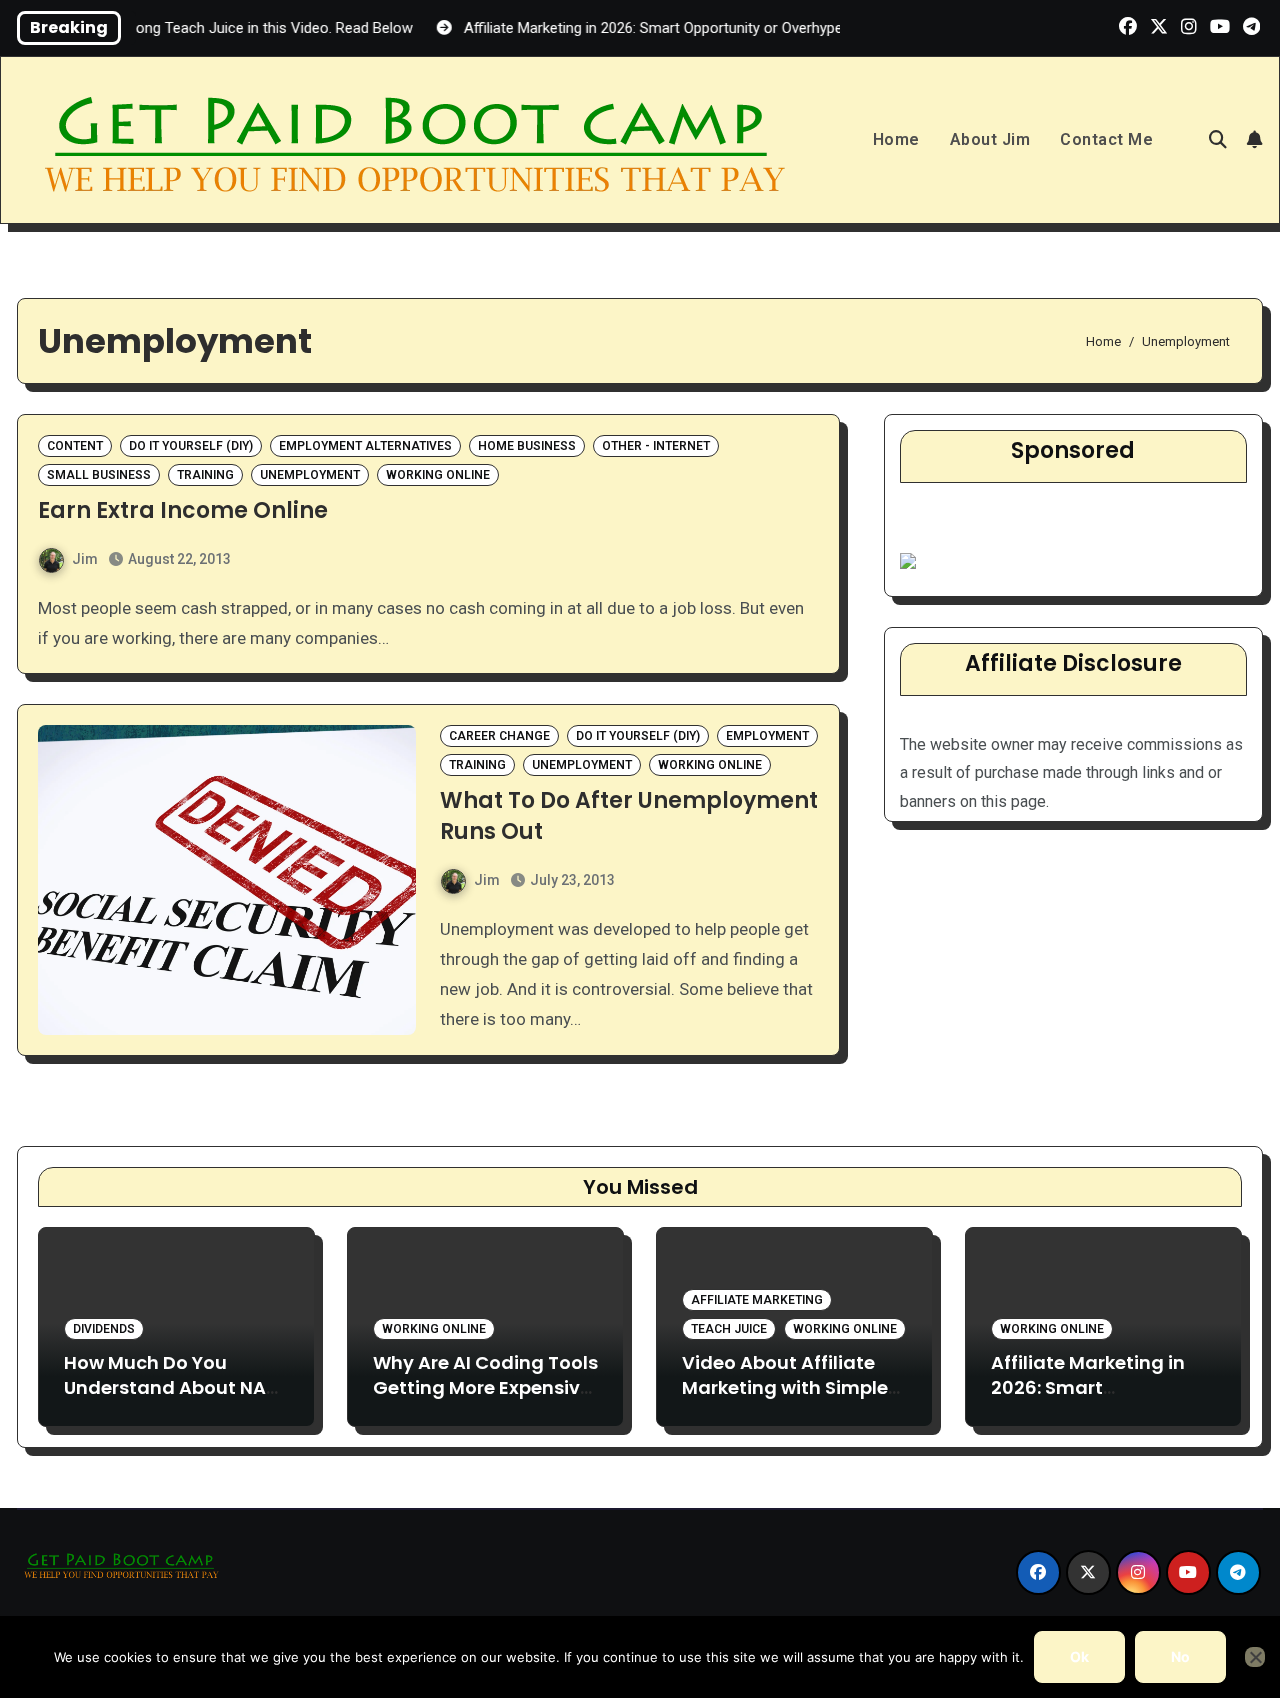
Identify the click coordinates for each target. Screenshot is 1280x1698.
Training (205, 475)
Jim (85, 559)
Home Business (527, 446)
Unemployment (310, 475)
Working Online (438, 475)
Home (896, 139)
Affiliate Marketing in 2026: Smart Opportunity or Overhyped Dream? (1088, 1400)
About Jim (990, 139)
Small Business (99, 475)
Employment (767, 736)
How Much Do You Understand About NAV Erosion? (171, 1387)
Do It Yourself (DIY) (191, 446)
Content (75, 446)
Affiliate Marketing (757, 1300)
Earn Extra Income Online (183, 510)
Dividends (104, 1329)
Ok (1079, 1656)
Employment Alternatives (365, 446)
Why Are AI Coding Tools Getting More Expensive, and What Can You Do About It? (485, 1400)
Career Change (499, 736)
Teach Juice (729, 1329)
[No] (1255, 1657)
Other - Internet (656, 446)
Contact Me (1106, 139)
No (1180, 1656)
